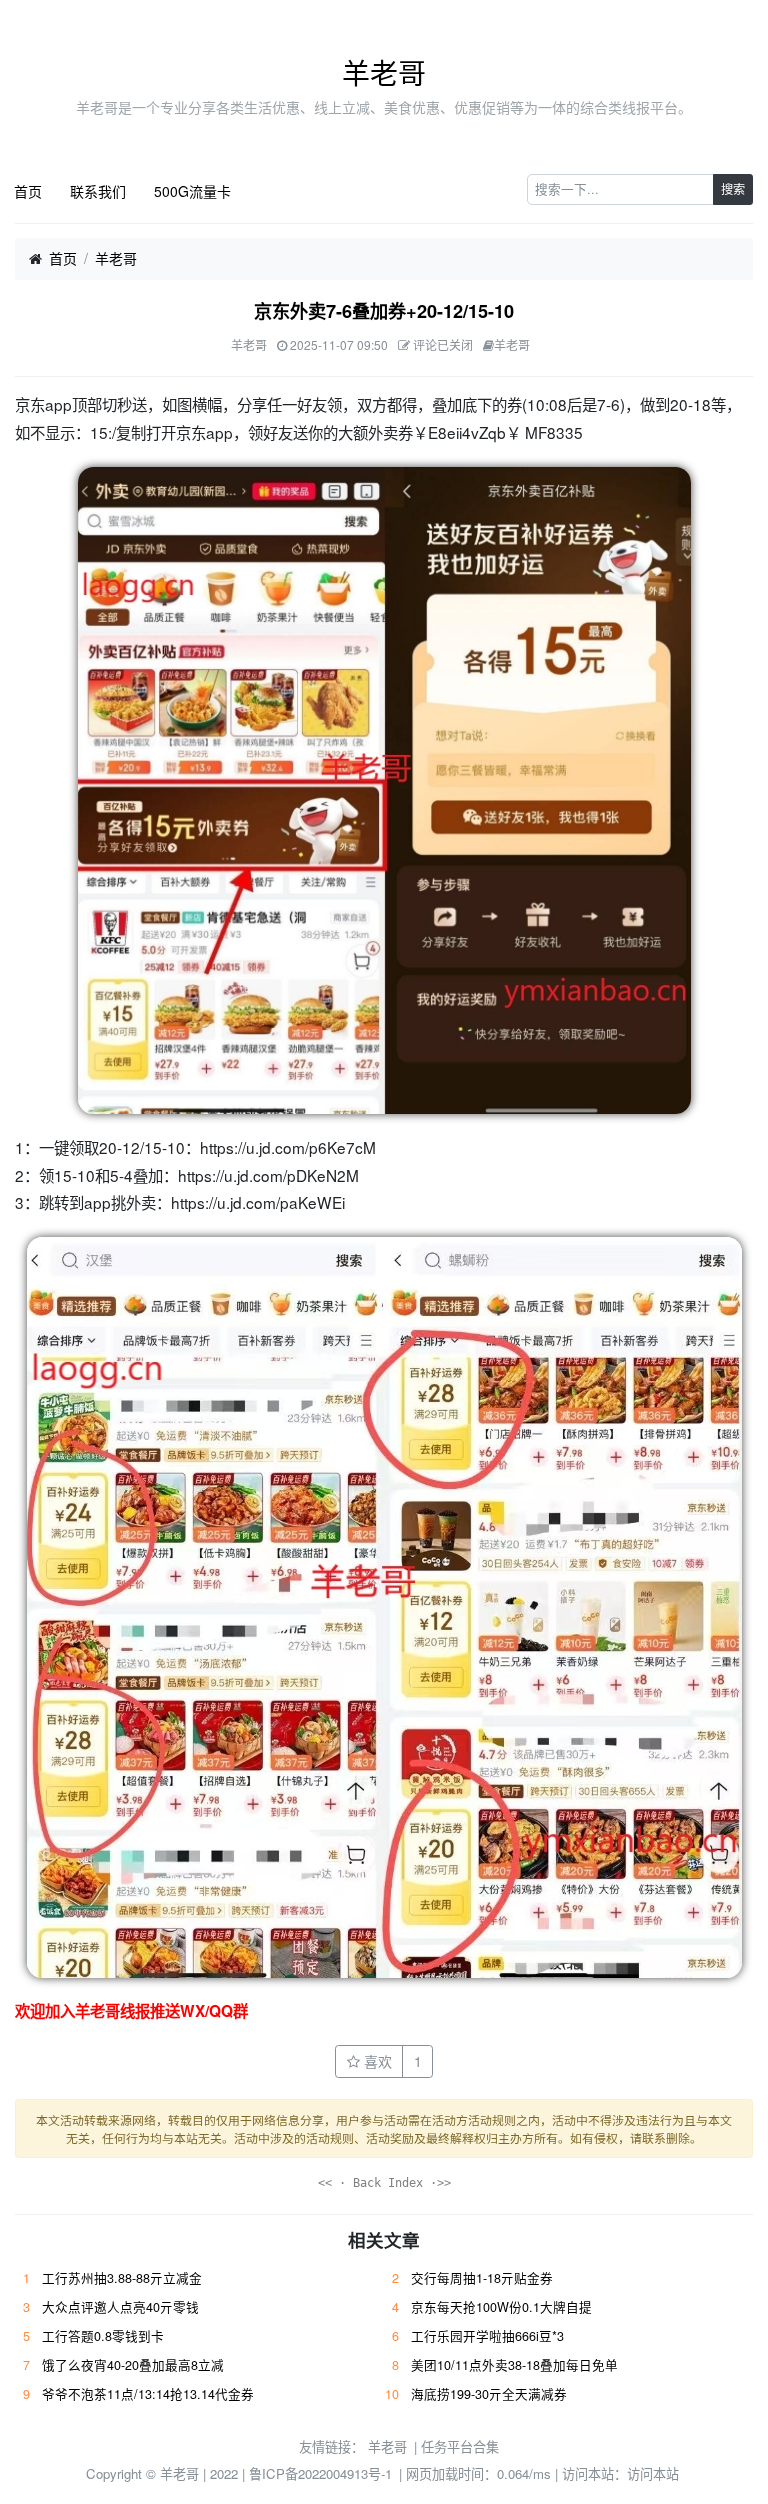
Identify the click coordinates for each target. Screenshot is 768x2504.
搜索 (733, 188)
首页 (28, 191)
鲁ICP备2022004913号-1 (320, 2473)
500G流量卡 (192, 191)
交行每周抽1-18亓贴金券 (482, 2278)
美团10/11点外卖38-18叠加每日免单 (514, 2365)
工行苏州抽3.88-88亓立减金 (122, 2278)
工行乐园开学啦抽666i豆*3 (487, 2336)
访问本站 (653, 2473)
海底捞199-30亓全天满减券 (489, 2394)
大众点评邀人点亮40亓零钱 (120, 2307)
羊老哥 (384, 72)
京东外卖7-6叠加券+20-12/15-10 (384, 311)
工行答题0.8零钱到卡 (103, 2336)
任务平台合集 (460, 2446)
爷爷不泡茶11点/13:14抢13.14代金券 (148, 2394)
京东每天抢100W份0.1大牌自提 (501, 2307)
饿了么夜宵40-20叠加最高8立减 (133, 2365)
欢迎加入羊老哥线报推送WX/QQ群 (131, 2011)
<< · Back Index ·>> (384, 2183)
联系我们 (98, 191)
